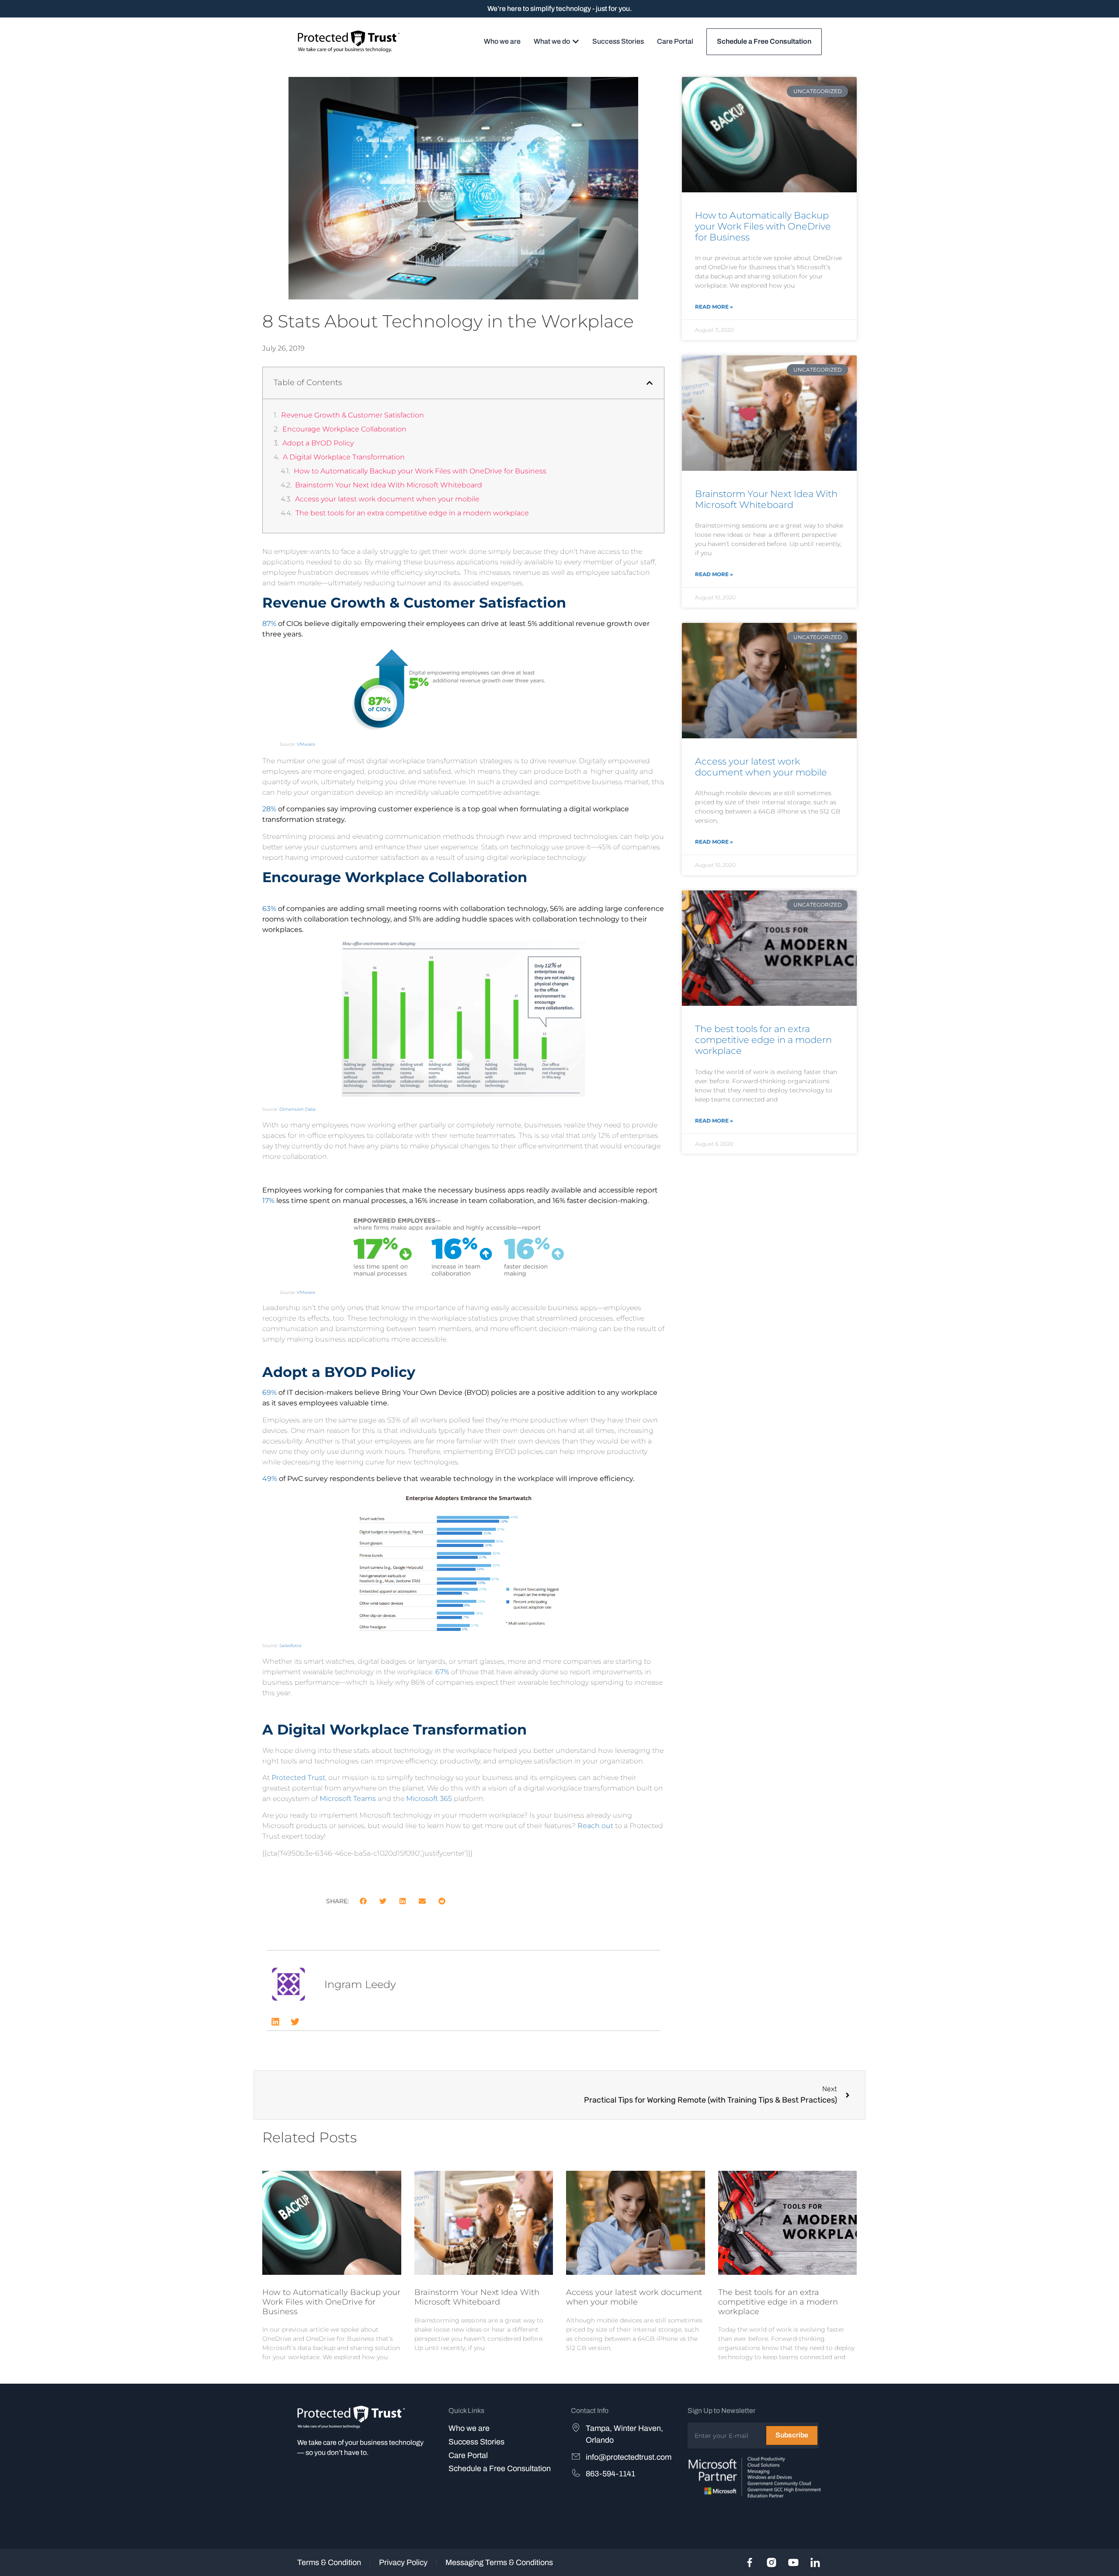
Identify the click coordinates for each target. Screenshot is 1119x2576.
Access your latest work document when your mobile (387, 499)
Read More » (714, 307)
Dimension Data (297, 1109)
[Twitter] (295, 2022)
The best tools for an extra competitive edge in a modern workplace (412, 513)
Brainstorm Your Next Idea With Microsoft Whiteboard (389, 485)
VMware (306, 744)
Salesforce (290, 1646)
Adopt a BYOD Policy (318, 443)
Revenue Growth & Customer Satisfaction (353, 415)
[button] (650, 383)
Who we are (469, 2428)
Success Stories (476, 2442)
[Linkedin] (275, 2022)
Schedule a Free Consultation (500, 2468)
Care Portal (468, 2455)
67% (442, 1672)
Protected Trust (298, 1778)
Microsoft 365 (429, 1799)
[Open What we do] (576, 42)
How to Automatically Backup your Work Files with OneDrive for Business (420, 471)
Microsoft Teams (348, 1799)
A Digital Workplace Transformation (344, 457)
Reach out (595, 1826)
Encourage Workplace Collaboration (344, 429)
